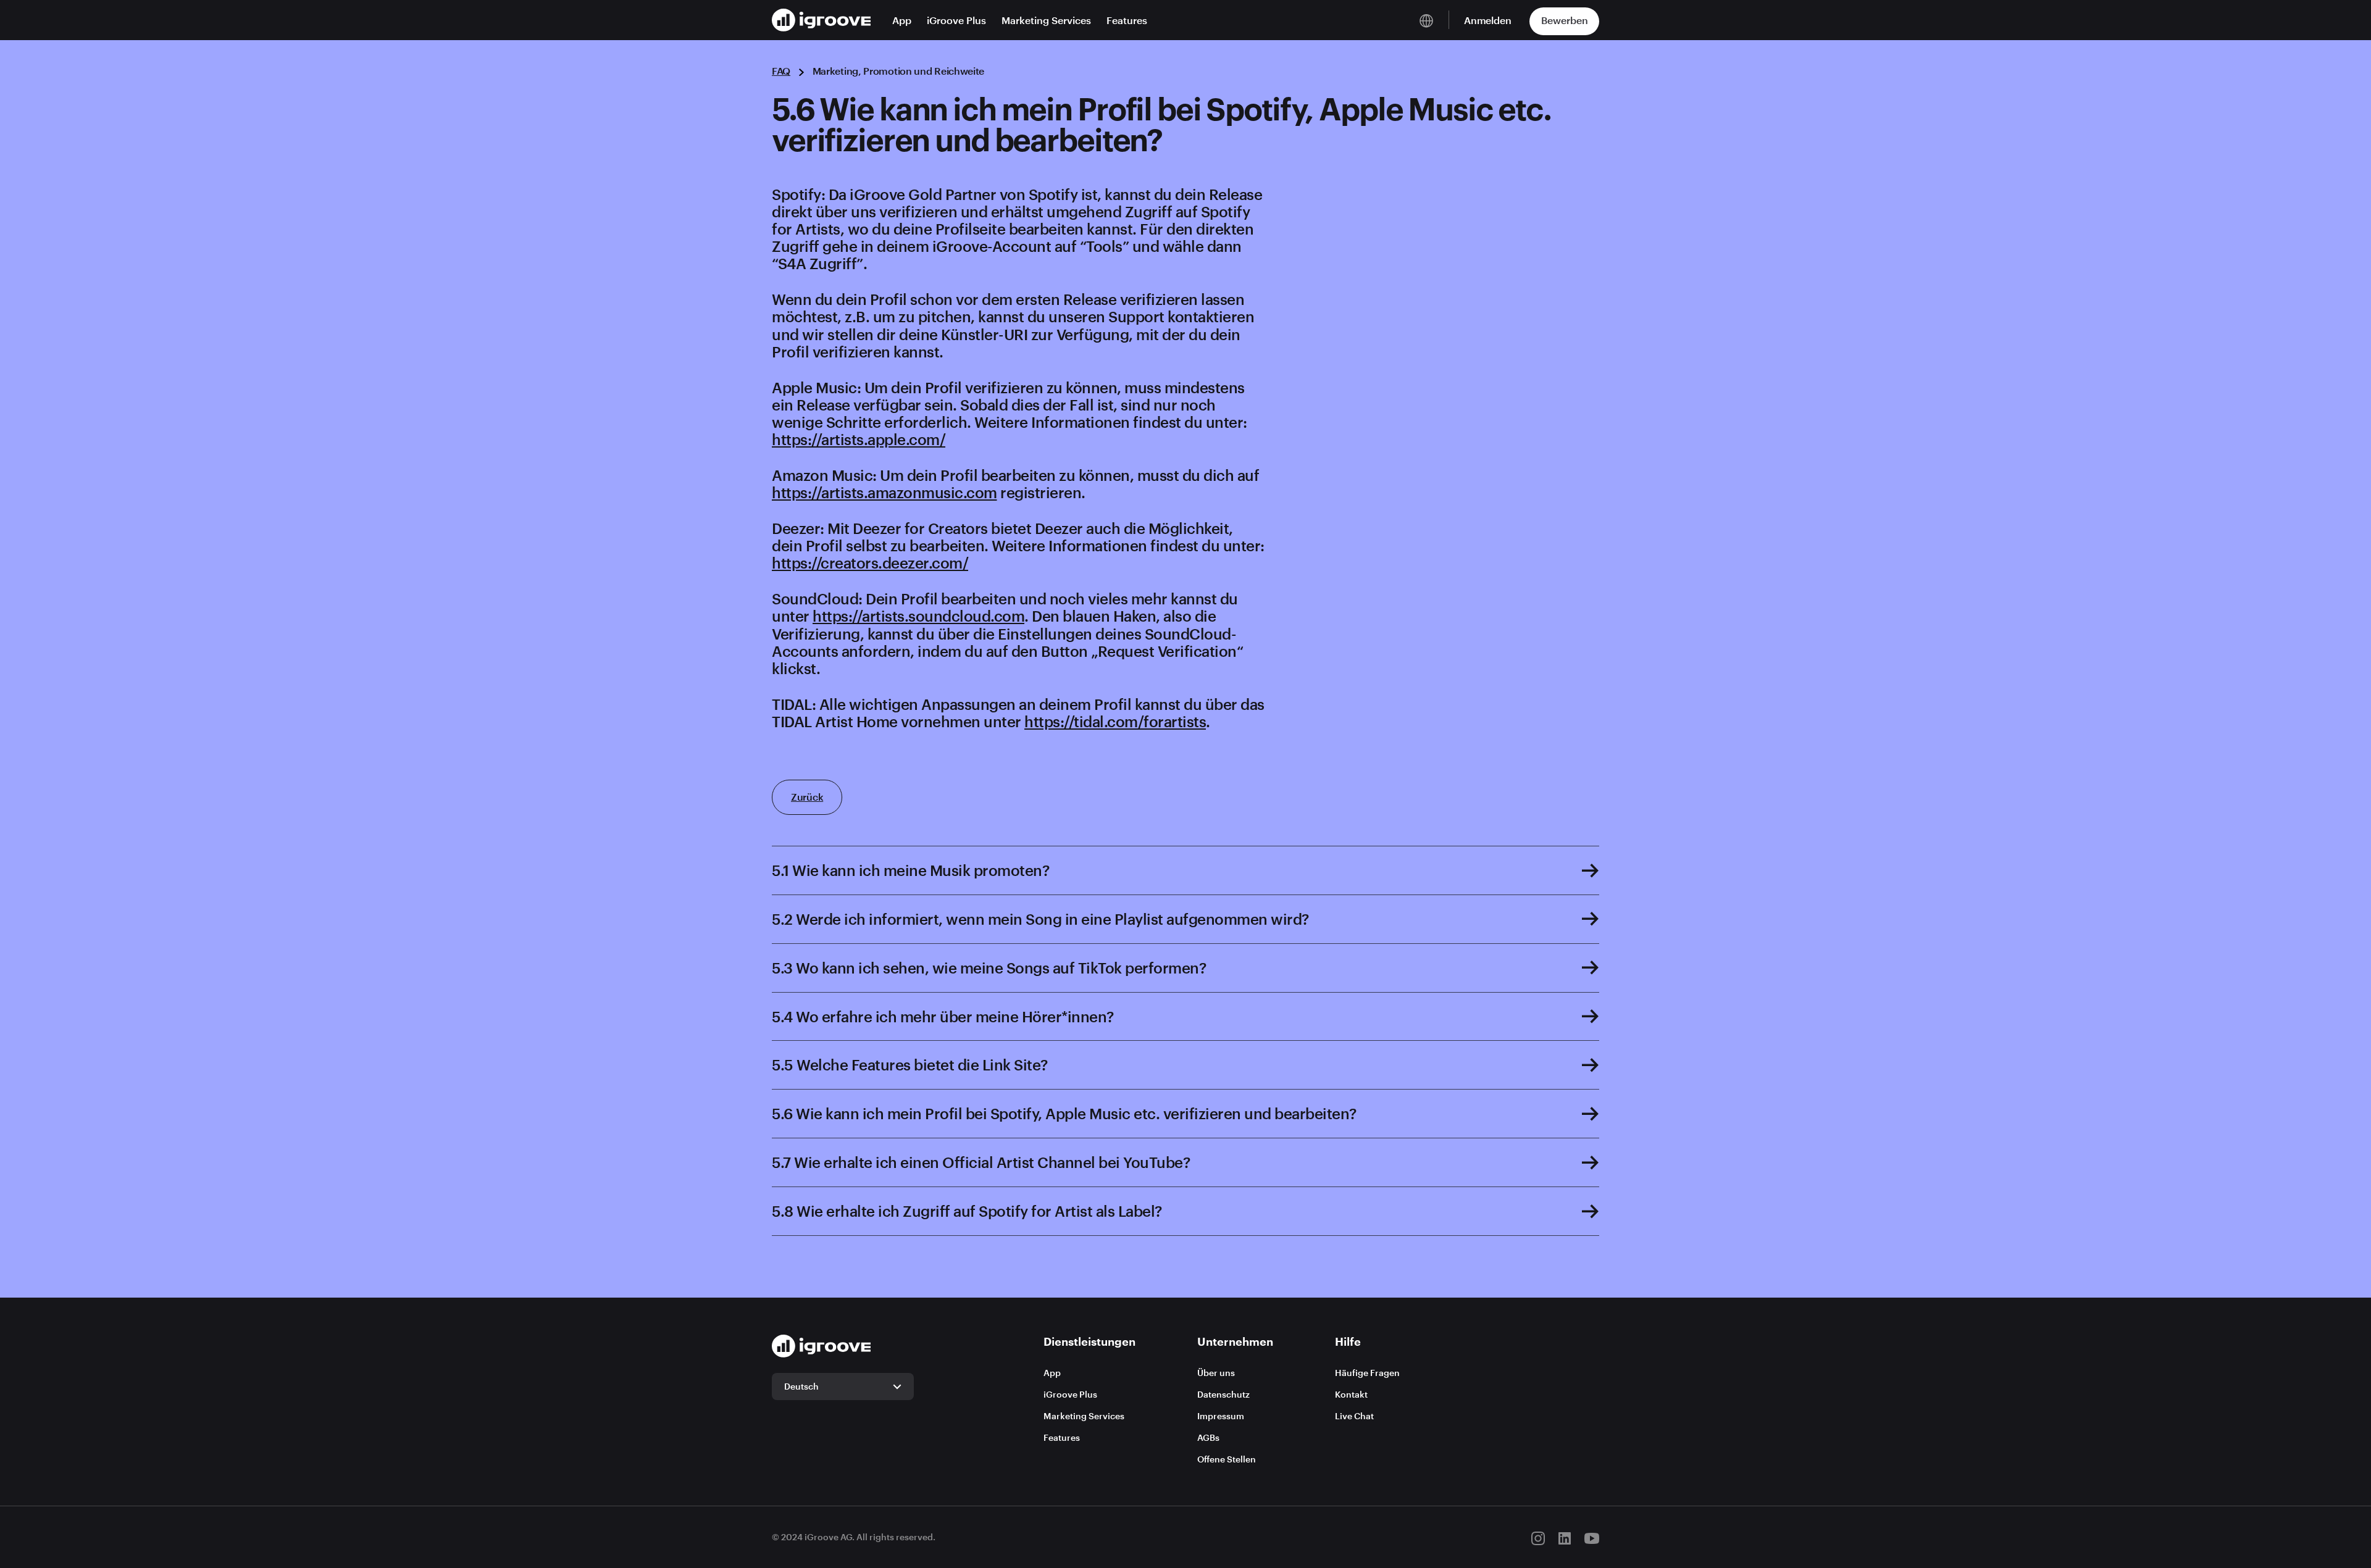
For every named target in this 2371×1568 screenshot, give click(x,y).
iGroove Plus (956, 20)
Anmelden (1488, 20)
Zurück (807, 797)
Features (1127, 20)
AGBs (1208, 1437)
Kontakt (1351, 1394)
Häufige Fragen (1367, 1373)
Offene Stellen (1227, 1459)
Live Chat (1354, 1416)
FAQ (781, 71)
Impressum (1221, 1416)
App (902, 20)
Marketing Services (1046, 20)
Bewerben (1565, 20)
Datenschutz (1223, 1394)
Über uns (1216, 1373)
